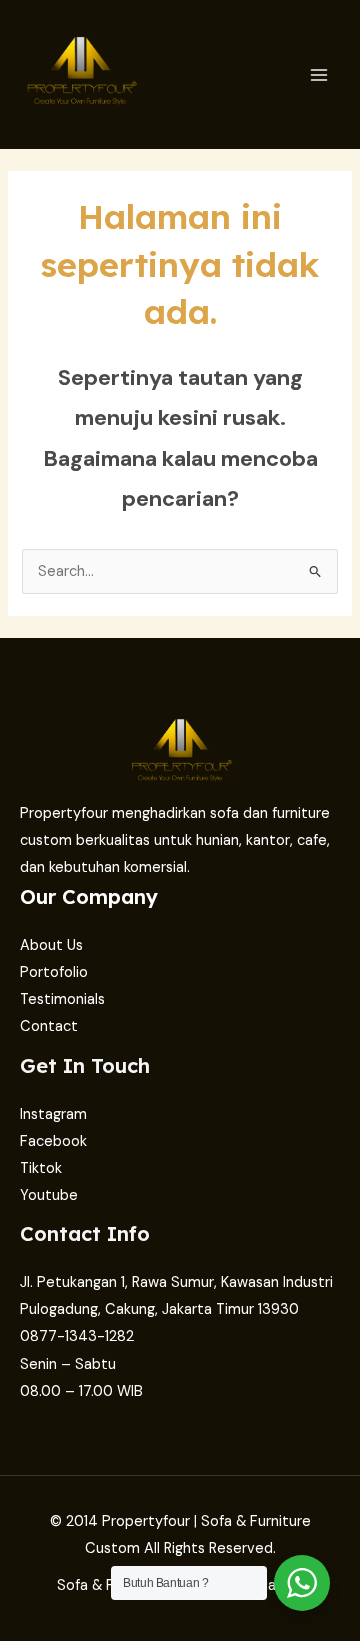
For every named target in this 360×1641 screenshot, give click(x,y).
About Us (51, 945)
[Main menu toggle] (319, 75)
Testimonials (62, 999)
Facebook (53, 1141)
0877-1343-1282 (77, 1336)
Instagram (53, 1114)
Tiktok (41, 1168)
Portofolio (54, 972)
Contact (49, 1026)
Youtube (49, 1195)
